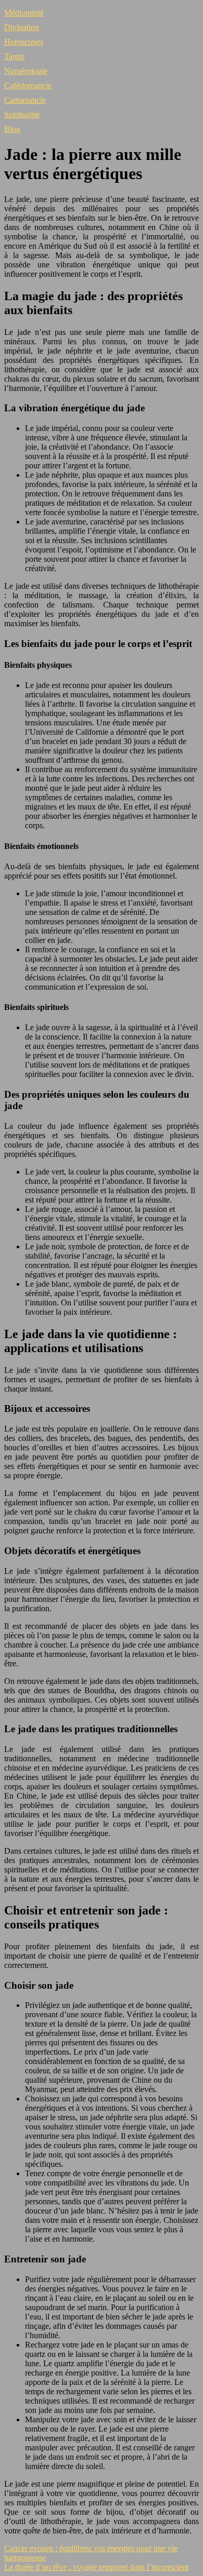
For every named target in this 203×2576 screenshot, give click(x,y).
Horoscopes (24, 42)
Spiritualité (22, 114)
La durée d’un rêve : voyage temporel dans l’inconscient (96, 2567)
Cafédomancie (28, 85)
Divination (22, 27)
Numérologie (26, 71)
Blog (12, 129)
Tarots (14, 56)
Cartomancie (25, 100)
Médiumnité (24, 13)
